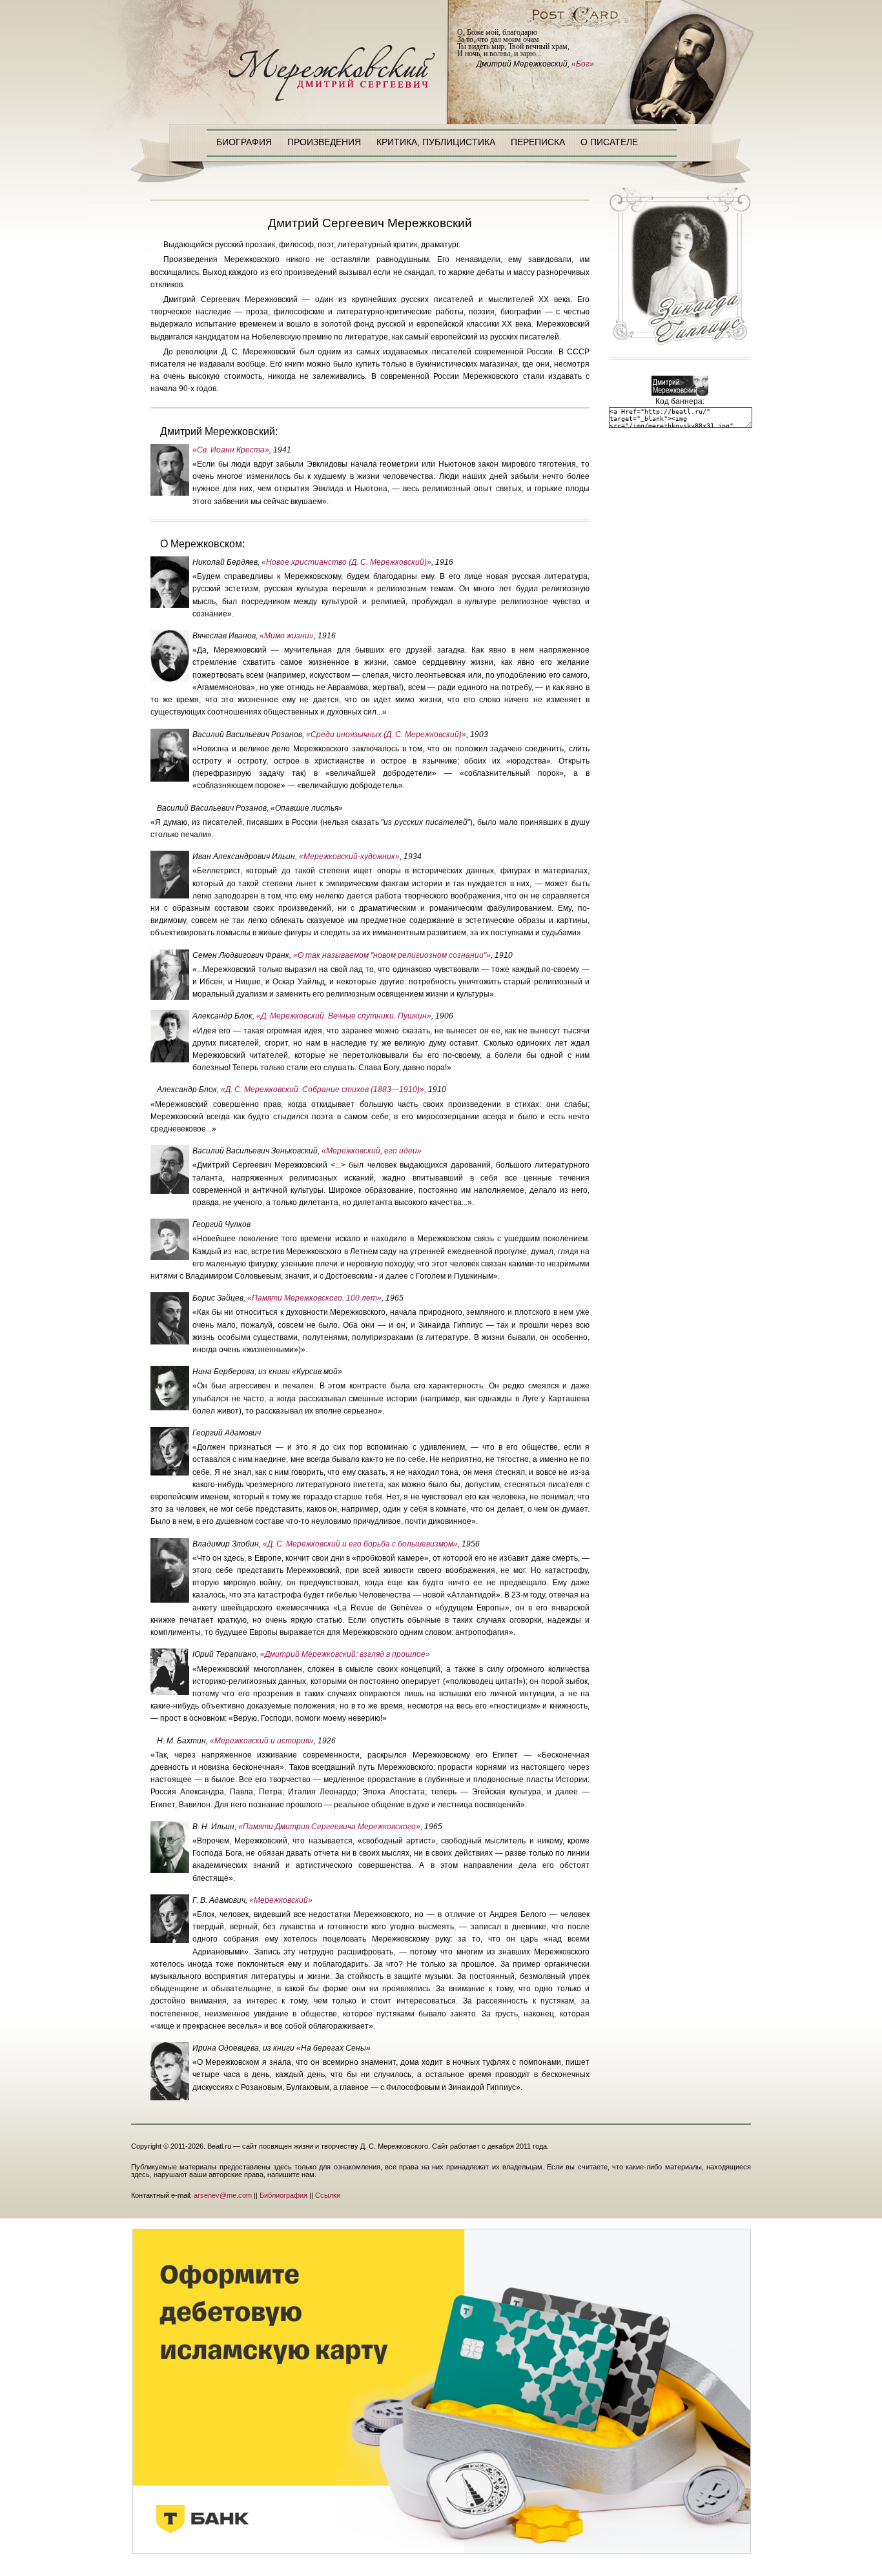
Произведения (324, 142)
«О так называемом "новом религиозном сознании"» (392, 955)
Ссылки (328, 2195)
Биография (244, 142)
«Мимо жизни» (287, 636)
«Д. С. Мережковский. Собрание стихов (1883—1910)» (323, 1090)
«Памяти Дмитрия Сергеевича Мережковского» (329, 1827)
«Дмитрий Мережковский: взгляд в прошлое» (345, 1654)
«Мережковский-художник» (349, 857)
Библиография (283, 2195)
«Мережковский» (281, 1900)
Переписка (538, 142)
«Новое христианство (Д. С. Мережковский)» (346, 562)
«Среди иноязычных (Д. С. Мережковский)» (386, 735)
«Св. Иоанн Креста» (231, 450)
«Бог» (583, 64)
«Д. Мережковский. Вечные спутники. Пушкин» (344, 1016)
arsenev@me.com (223, 2195)
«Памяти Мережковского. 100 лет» (314, 1298)
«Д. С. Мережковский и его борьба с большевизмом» (360, 1544)
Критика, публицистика (436, 142)
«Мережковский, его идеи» (372, 1151)
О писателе (609, 142)
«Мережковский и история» (262, 1741)
